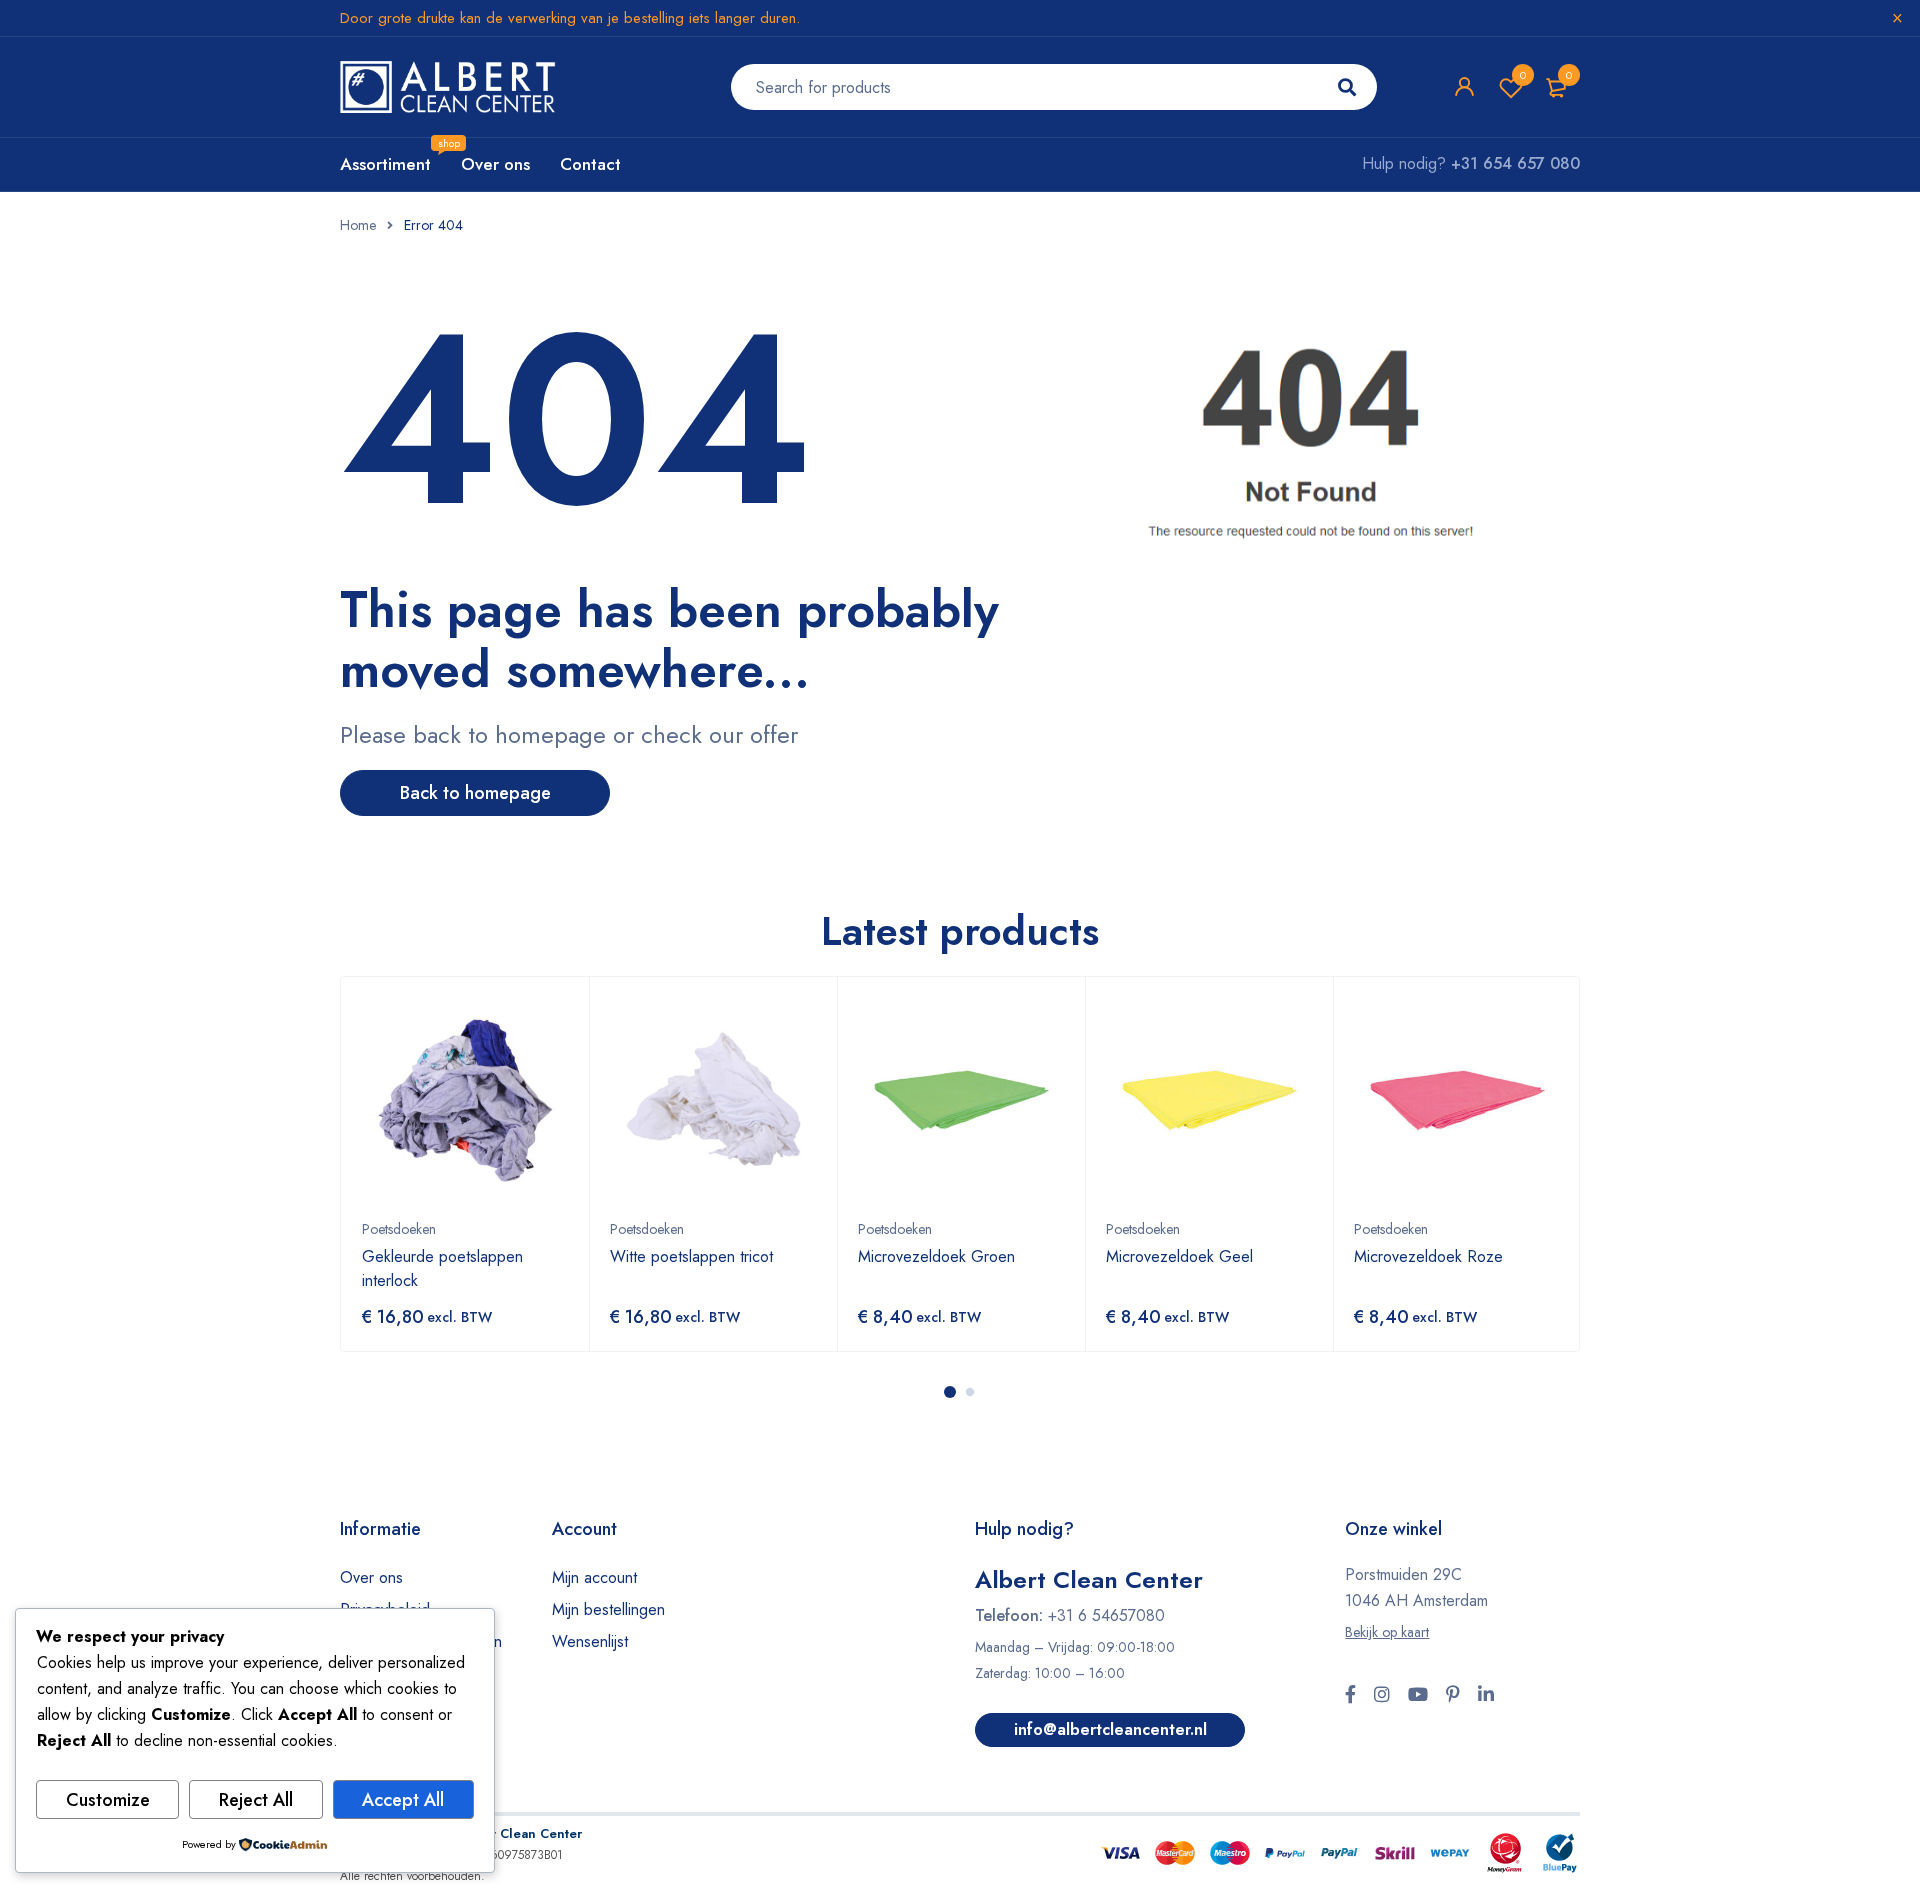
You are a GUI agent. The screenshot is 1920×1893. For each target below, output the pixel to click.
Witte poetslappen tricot (691, 1256)
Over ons (371, 1577)
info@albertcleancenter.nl (1110, 1729)
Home (358, 225)
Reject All (256, 1800)
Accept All (403, 1800)
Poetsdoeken (399, 1229)
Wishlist (1523, 75)
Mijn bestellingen (608, 1609)
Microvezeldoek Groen (936, 1256)
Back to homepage (475, 793)
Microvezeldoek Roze (1428, 1256)
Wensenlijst (590, 1641)
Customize (108, 1800)
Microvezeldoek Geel (1179, 1256)
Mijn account (594, 1577)
